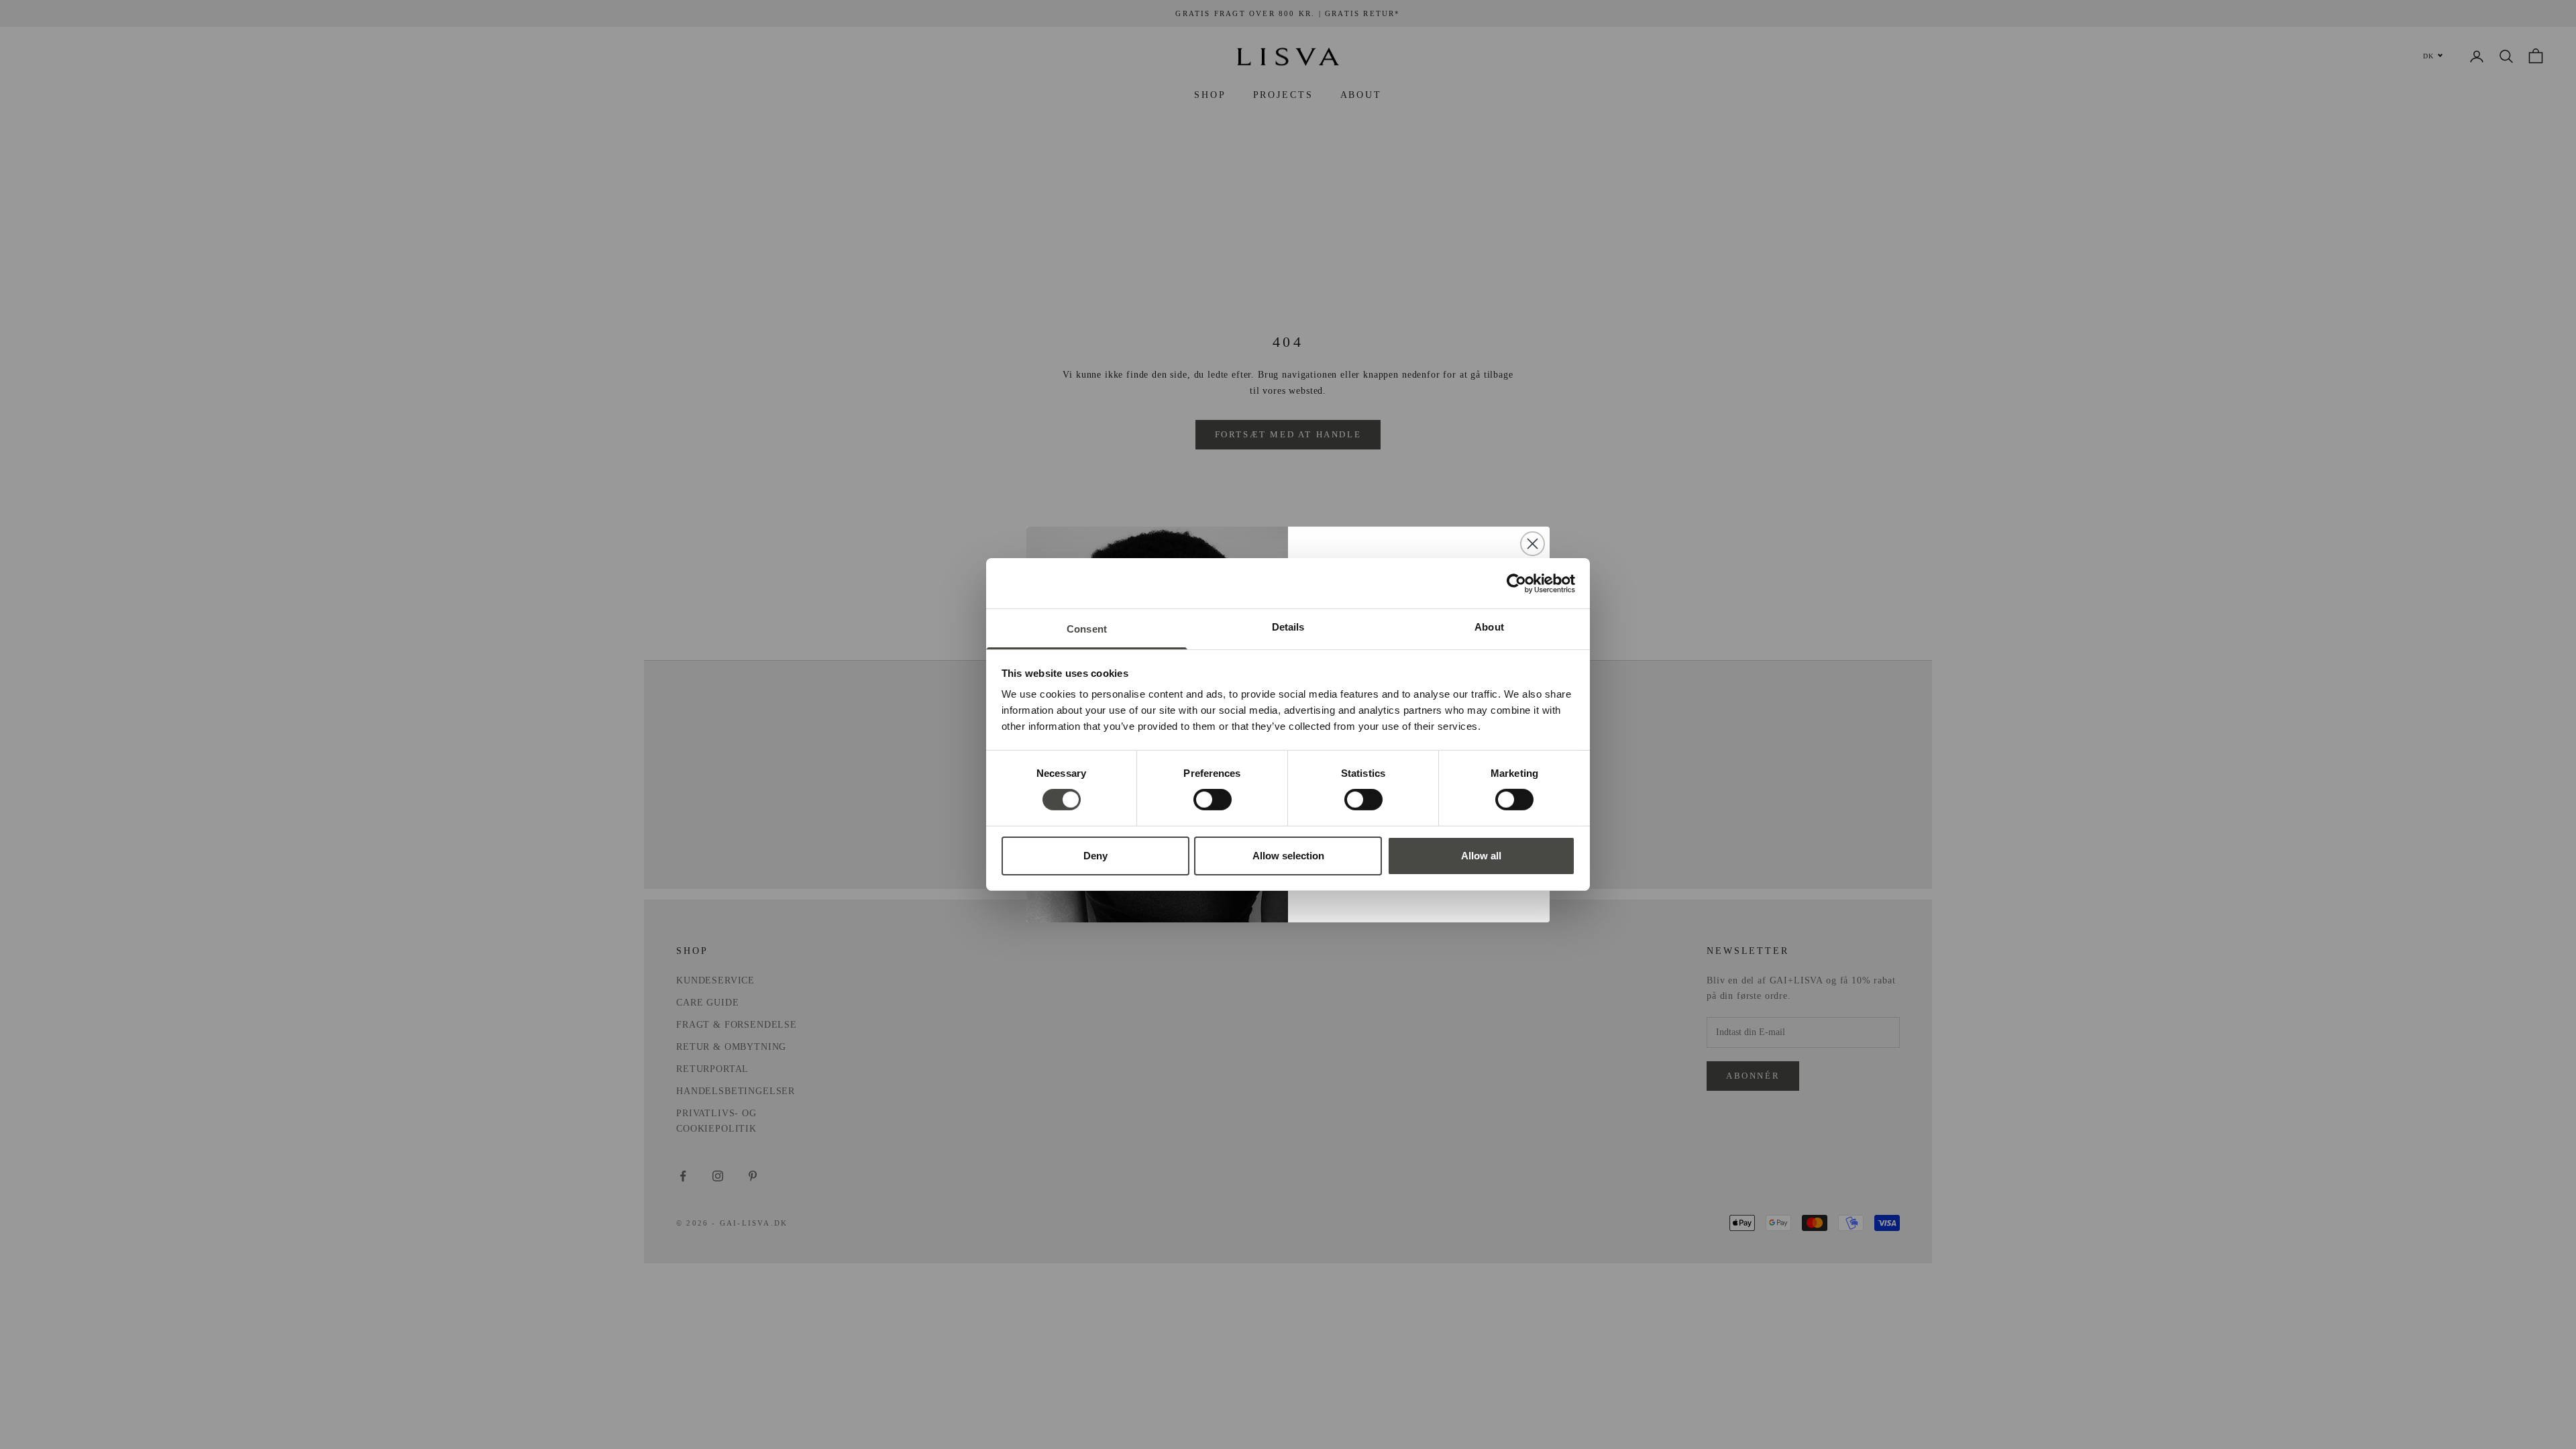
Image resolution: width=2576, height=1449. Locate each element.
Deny (1095, 856)
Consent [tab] (1087, 629)
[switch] (1213, 800)
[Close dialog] (1533, 544)
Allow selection (1288, 856)
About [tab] (1489, 627)
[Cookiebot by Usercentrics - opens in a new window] (1516, 583)
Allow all (1481, 856)
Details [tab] (1288, 627)
